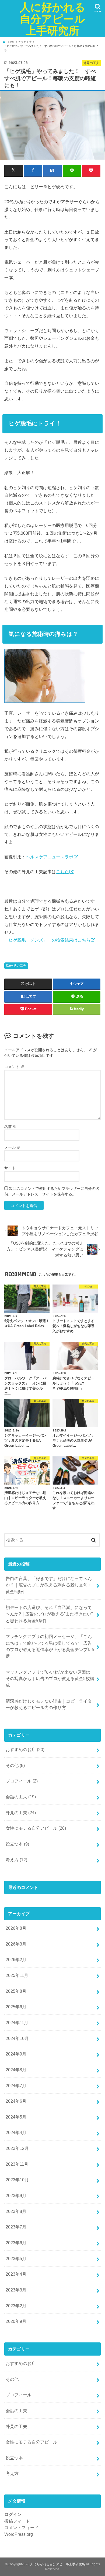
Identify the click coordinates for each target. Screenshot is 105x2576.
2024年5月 (16, 2117)
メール (12, 1147)
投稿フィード (17, 2521)
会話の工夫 (21, 1797)
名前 (10, 1127)
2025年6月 (16, 2007)
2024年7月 (16, 2086)
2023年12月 (17, 2148)
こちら (62, 872)
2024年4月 (16, 2132)
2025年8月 (16, 1991)
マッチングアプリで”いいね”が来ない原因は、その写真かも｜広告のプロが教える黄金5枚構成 (50, 1679)
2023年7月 (16, 2227)
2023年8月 (16, 2211)
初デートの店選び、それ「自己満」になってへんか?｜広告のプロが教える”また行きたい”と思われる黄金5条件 (49, 1614)
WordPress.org (19, 2534)
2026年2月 (16, 1959)
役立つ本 (17, 1844)
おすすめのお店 (25, 1750)
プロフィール (22, 1781)
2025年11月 (17, 1975)
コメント (14, 1067)
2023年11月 (17, 2164)
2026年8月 (16, 1928)
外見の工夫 (18, 966)
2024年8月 (16, 2070)
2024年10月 (17, 2038)
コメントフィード (22, 2527)
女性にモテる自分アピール (36, 1828)
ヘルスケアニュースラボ (50, 857)
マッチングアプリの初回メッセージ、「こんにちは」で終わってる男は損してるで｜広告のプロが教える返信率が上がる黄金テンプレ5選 (50, 1646)
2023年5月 (16, 2258)
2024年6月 (16, 2101)
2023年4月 (16, 2274)
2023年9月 (16, 2195)
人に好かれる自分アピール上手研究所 (52, 19)
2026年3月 (16, 1944)
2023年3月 (16, 2290)
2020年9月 (16, 2321)
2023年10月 (17, 2180)
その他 (15, 1765)
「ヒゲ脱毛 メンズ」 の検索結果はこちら (47, 940)
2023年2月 (16, 2306)
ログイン (13, 2514)
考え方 (16, 1860)
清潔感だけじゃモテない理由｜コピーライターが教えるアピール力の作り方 (49, 1704)
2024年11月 (17, 2023)
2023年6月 (16, 2243)
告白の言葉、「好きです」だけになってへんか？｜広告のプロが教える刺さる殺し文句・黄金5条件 (49, 1585)
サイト (10, 1168)
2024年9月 (16, 2054)
